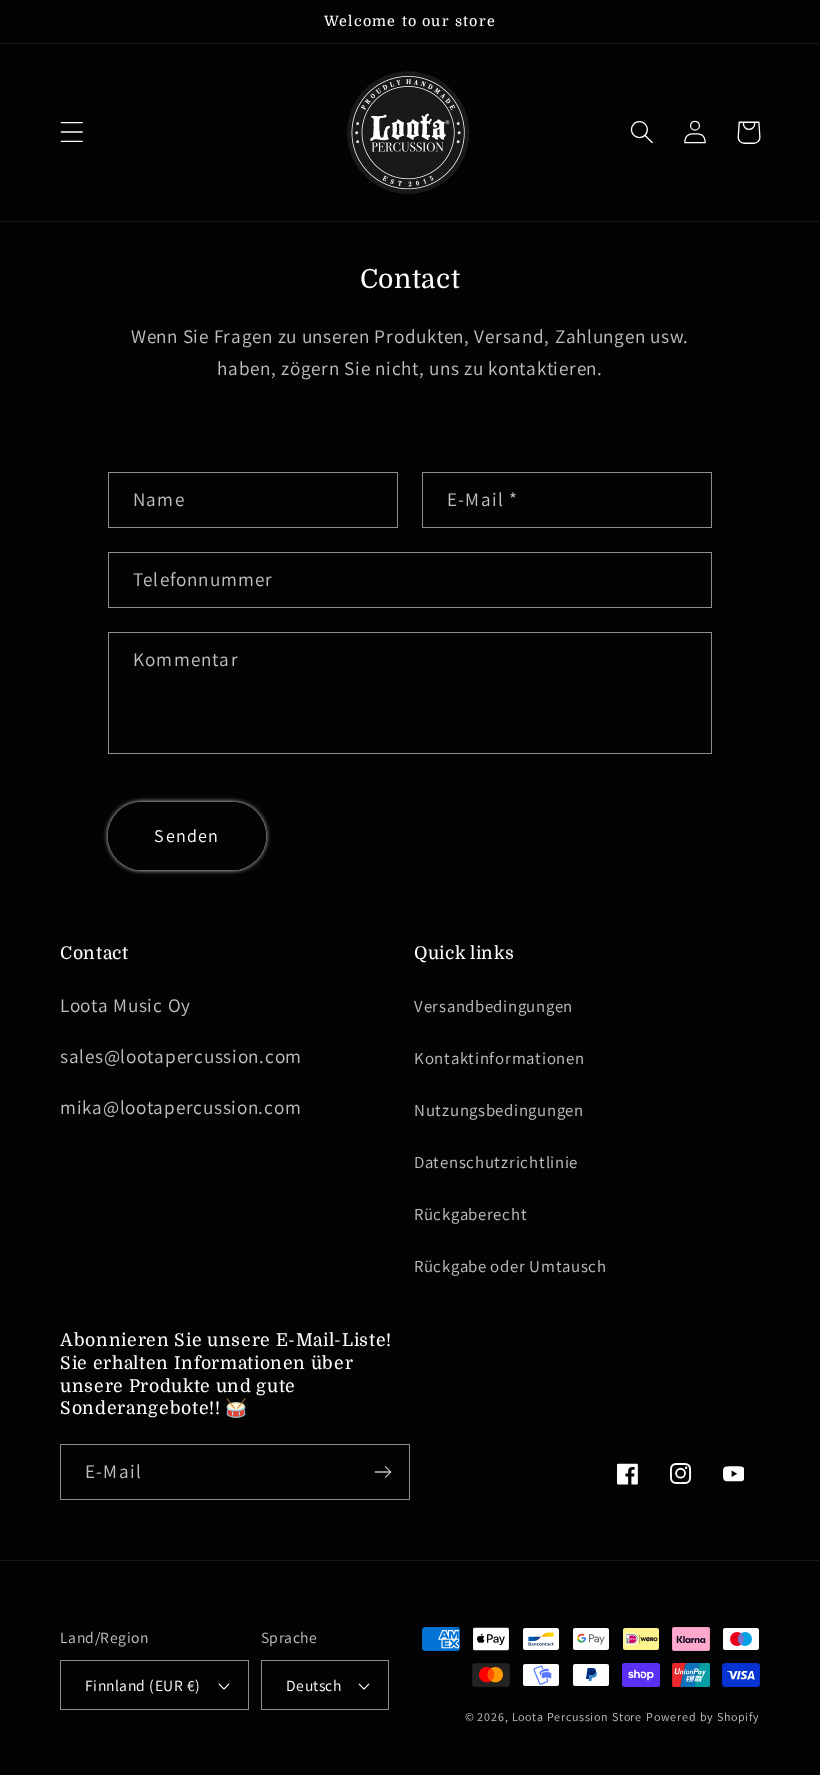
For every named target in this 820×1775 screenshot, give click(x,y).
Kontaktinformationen (499, 1058)
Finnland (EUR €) (143, 1685)
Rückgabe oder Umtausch (510, 1266)
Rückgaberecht (470, 1214)
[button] (72, 132)
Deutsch (313, 1685)
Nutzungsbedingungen (499, 1110)
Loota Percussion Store (577, 1716)
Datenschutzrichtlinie (496, 1162)
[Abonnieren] (382, 1472)
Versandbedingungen (493, 1006)
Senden (186, 835)
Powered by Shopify (703, 1716)
